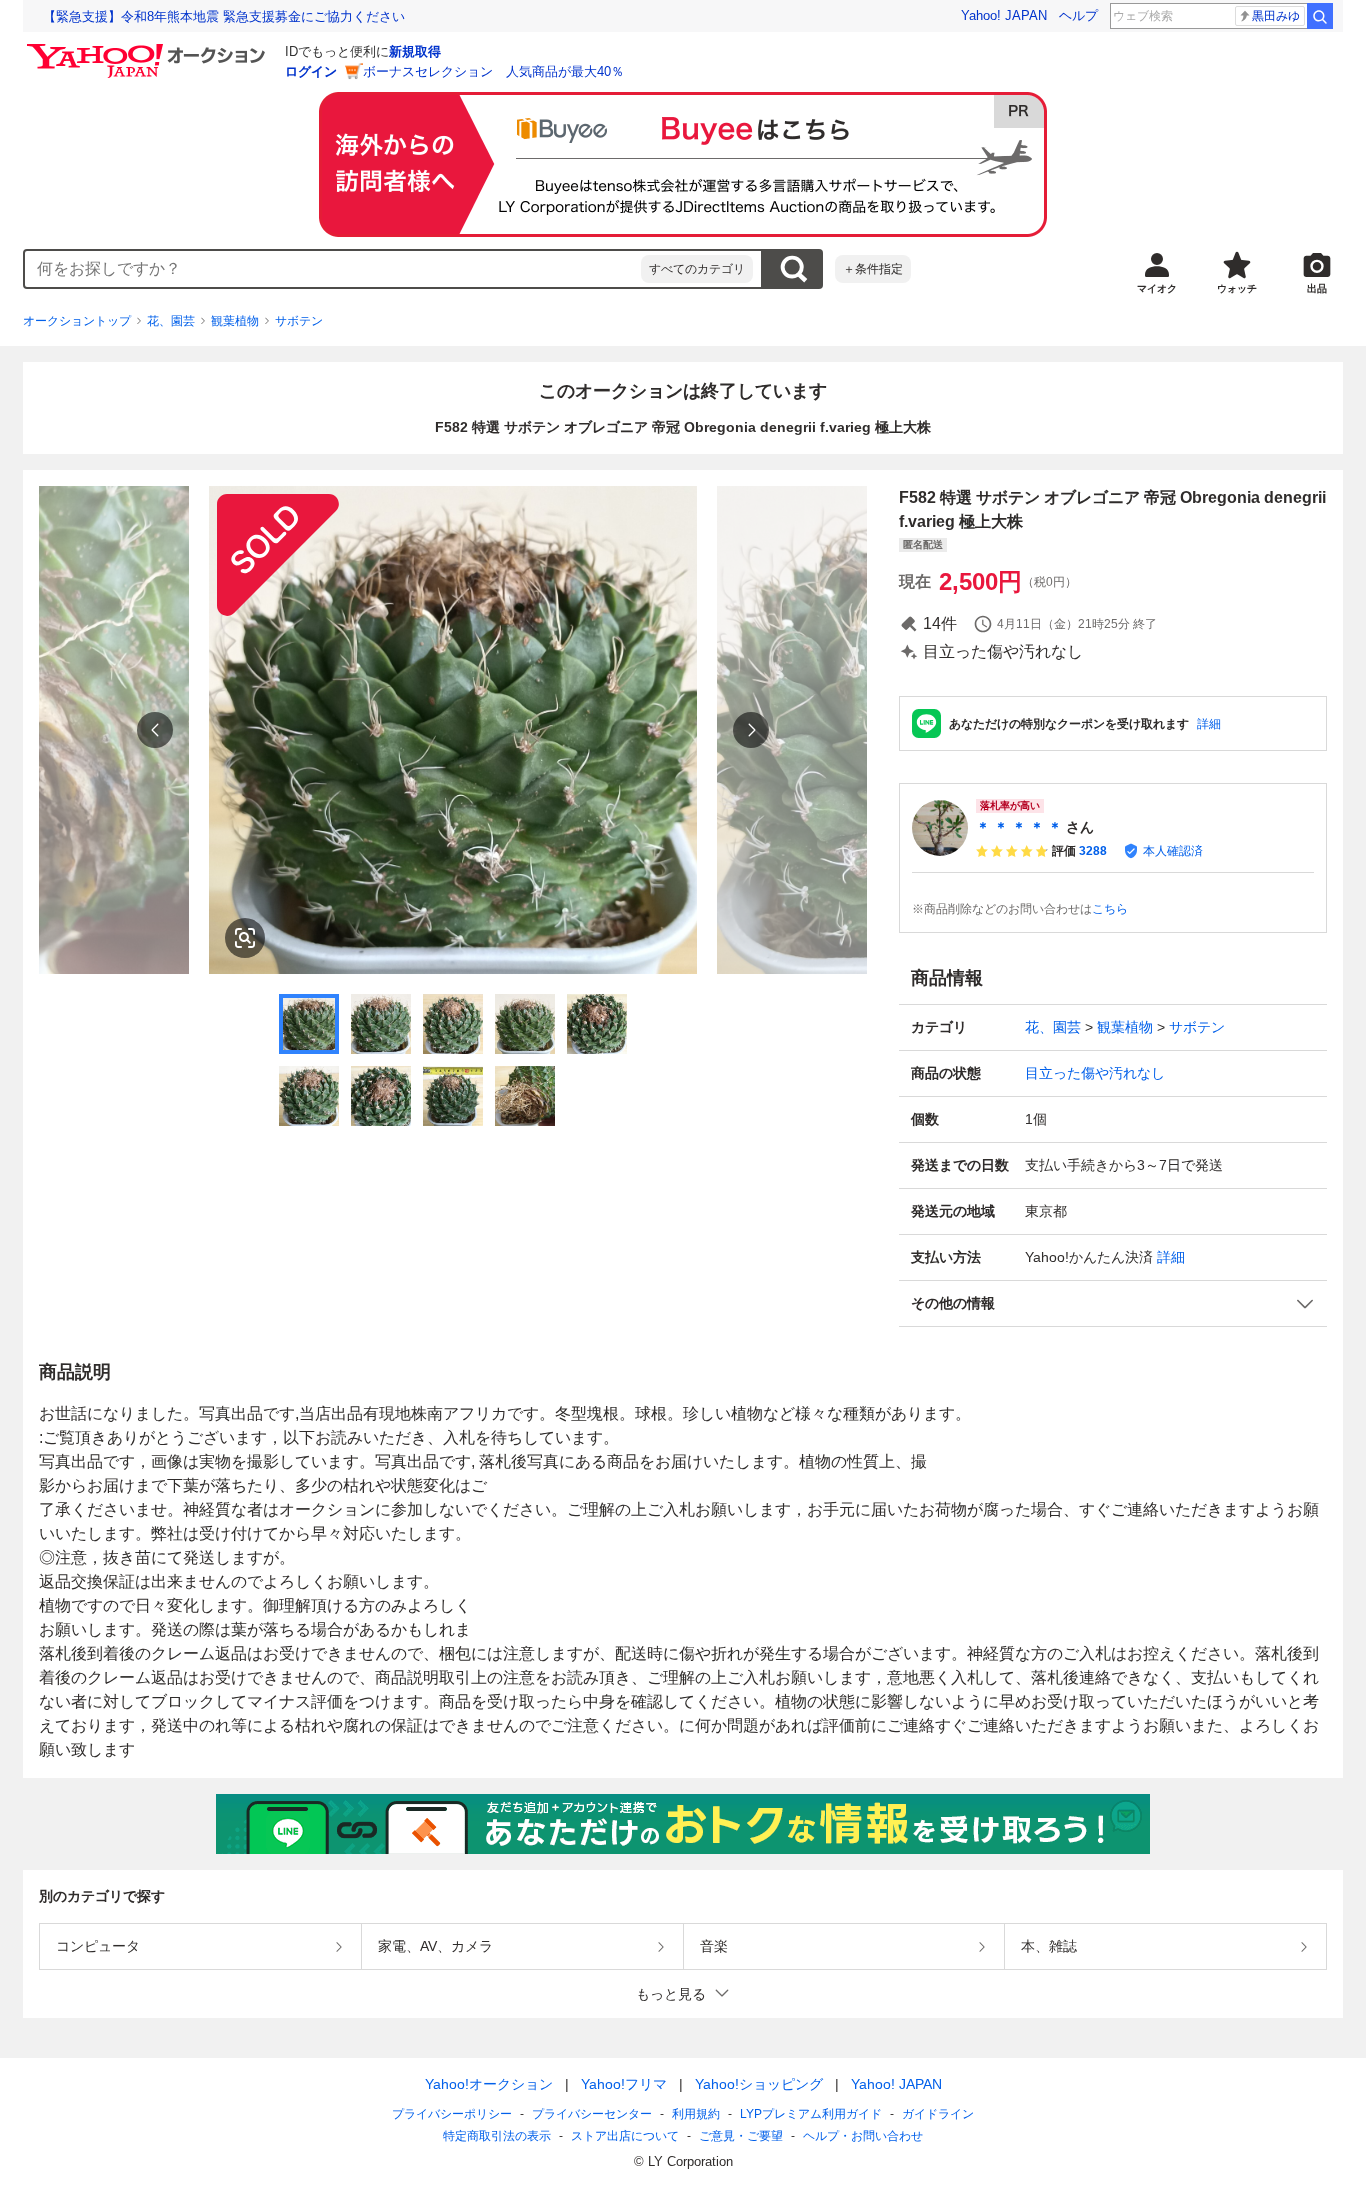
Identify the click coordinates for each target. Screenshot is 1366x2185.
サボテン (299, 321)
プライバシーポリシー (452, 2114)
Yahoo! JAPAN (1004, 15)
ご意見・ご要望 (741, 2136)
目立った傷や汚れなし (1095, 1073)
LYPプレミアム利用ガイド (811, 2114)
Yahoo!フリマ (624, 2084)
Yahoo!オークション (489, 2084)
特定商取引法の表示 (497, 2136)
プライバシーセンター (592, 2114)
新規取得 (415, 51)
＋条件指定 (873, 269)
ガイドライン (938, 2114)
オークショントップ (77, 321)
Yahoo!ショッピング (759, 2084)
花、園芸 (171, 321)
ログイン (311, 71)
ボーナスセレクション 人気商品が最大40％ (493, 71)
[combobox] (333, 269)
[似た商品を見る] (245, 938)
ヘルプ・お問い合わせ (863, 2136)
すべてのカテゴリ (697, 269)
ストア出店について (625, 2136)
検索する (793, 269)
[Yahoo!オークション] (149, 49)
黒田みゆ (1276, 16)
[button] (1113, 1303)
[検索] (1320, 16)
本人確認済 (1173, 851)
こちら (1110, 909)
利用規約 (696, 2114)
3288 (1093, 851)
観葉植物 (235, 321)
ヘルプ (1078, 15)
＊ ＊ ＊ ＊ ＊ (1019, 827)
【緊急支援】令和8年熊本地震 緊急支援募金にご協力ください (224, 16)
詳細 (1209, 724)
